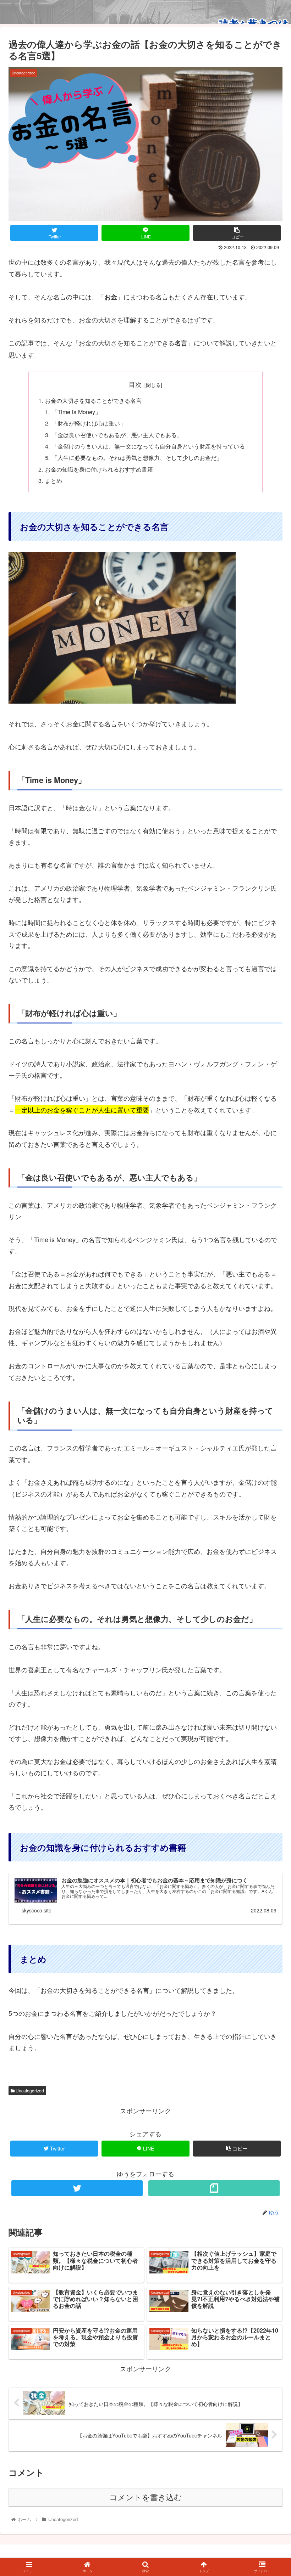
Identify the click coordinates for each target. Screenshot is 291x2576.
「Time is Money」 (76, 412)
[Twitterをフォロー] (77, 2188)
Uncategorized (29, 2090)
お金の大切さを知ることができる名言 (93, 400)
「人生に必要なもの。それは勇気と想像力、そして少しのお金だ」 (137, 457)
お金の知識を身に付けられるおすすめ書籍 (99, 469)
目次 (135, 384)
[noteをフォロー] (214, 2188)
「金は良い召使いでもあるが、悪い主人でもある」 (117, 435)
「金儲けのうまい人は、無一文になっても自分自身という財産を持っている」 (151, 446)
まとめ (54, 480)
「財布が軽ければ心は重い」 (89, 423)
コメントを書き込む (146, 2498)
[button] (269, 1377)
